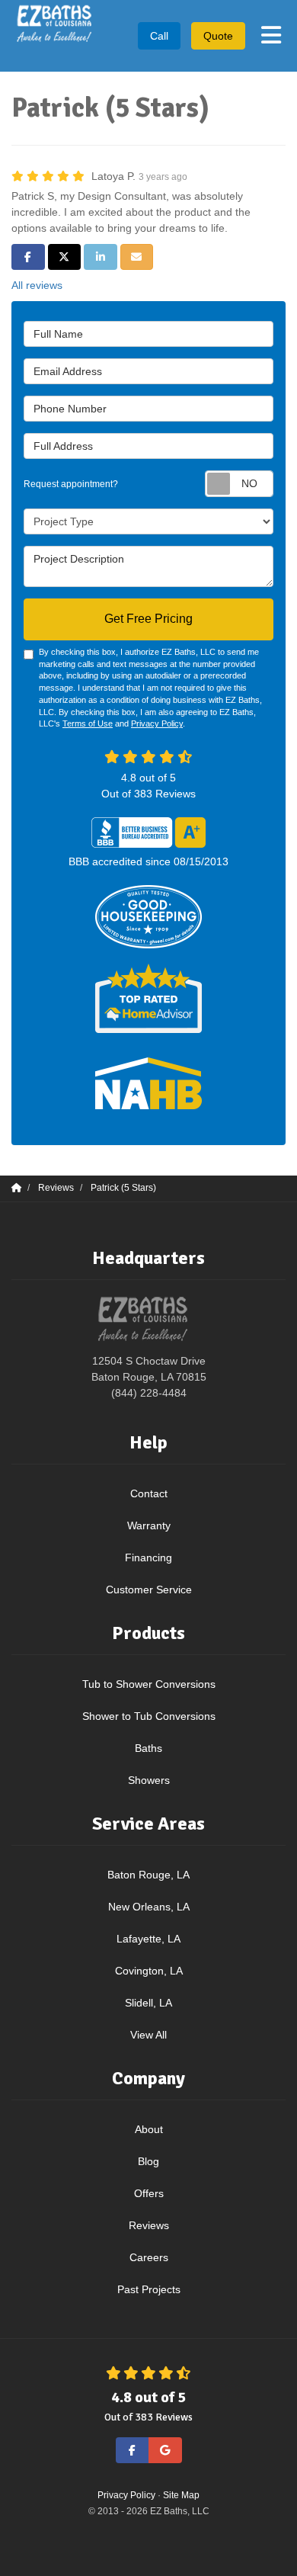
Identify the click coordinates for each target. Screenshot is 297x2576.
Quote (218, 36)
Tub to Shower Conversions (149, 1684)
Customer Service (149, 1590)
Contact (149, 1493)
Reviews (149, 2225)
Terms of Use (88, 723)
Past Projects (149, 2289)
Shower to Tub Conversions (149, 1716)
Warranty (149, 1525)
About (149, 2129)
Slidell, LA (148, 2003)
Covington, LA (149, 1971)
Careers (149, 2257)
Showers (149, 1780)
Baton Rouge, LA (148, 1875)
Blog (148, 2161)
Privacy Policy (157, 723)
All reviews (37, 285)
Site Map (181, 2495)
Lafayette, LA (148, 1939)
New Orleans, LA (149, 1907)
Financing (148, 1557)
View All (148, 2035)
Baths (148, 1748)
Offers (149, 2193)
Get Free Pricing (148, 619)
